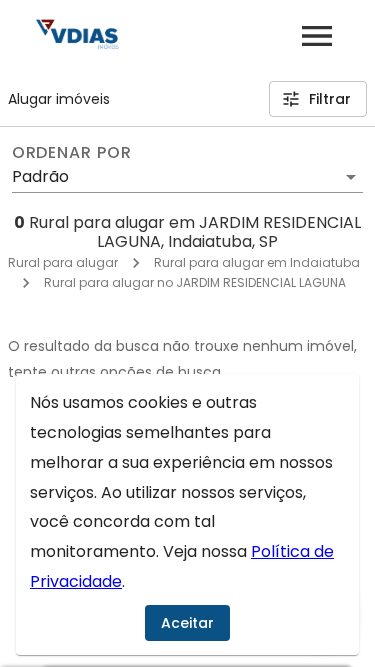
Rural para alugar (63, 262)
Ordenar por (72, 153)
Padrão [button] (40, 176)
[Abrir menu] (317, 36)
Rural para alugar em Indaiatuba (257, 262)
